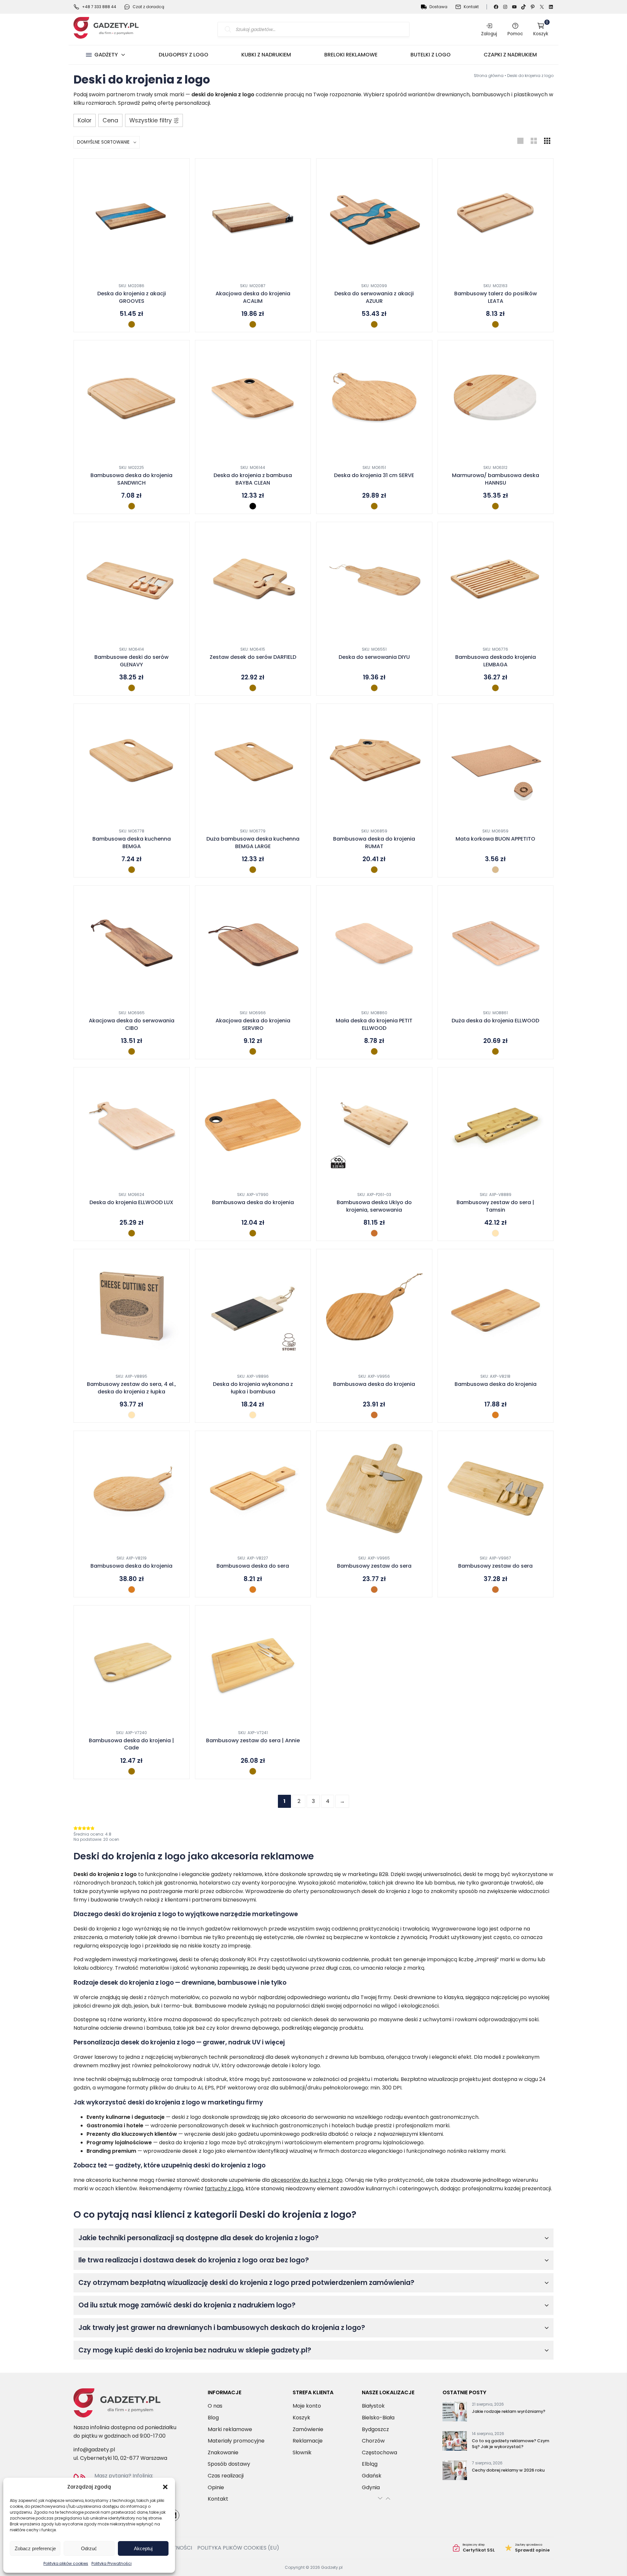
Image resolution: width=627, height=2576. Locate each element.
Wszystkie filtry (151, 120)
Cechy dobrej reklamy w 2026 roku (508, 2470)
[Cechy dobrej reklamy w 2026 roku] (455, 2472)
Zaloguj (489, 34)
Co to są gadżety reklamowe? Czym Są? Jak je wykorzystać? (511, 2444)
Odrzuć (89, 2548)
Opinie (216, 2487)
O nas (215, 2406)
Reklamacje (308, 2441)
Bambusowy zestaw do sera (374, 1566)
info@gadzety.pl (94, 2450)
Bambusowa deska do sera (253, 1566)
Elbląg (370, 2464)
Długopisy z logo (184, 55)
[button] (165, 2487)
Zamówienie (308, 2429)
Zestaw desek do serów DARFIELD (253, 657)
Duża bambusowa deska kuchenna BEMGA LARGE (253, 843)
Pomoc (515, 34)
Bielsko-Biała (378, 2418)
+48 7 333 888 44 (99, 7)
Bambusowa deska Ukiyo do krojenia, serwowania (374, 1206)
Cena (110, 120)
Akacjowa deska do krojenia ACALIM (253, 297)
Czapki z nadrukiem (510, 55)
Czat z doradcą (148, 7)
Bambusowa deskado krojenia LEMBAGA (496, 661)
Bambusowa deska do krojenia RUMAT (374, 843)
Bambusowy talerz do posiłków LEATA (496, 297)
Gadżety (106, 55)
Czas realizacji (226, 2476)
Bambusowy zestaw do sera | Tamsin (495, 1206)
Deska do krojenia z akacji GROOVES (132, 297)
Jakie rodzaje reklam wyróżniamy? (509, 2411)
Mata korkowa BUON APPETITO (495, 839)
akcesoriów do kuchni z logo (307, 2180)
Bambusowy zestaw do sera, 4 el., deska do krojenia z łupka (131, 1388)
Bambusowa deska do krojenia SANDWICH (131, 479)
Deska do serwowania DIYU (374, 657)
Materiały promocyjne (236, 2441)
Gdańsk (372, 2476)
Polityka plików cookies (66, 2563)
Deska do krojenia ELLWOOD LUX (131, 1203)
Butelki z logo (431, 55)
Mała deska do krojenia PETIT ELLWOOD (374, 1024)
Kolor (85, 120)
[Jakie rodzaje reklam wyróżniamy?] (455, 2413)
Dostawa (438, 7)
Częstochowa (379, 2452)
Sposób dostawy (229, 2464)
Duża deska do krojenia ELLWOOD (495, 1021)
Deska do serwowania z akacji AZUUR (374, 297)
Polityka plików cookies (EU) (238, 2548)
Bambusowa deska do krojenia (253, 1203)
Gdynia (371, 2487)
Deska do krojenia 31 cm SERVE (374, 475)
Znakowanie (223, 2452)
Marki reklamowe (230, 2429)
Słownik (302, 2452)
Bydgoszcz (375, 2429)
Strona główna (489, 76)
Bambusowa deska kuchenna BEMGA (132, 843)
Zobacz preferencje (35, 2548)
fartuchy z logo (224, 2188)
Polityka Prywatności (112, 2563)
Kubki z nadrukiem (266, 55)
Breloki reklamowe (351, 55)
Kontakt (471, 7)
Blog (213, 2418)
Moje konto (307, 2406)
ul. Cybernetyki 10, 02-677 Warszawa (120, 2458)
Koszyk (541, 29)
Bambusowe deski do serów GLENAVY (131, 661)
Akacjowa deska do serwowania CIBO (132, 1024)
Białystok (373, 2406)
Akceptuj (143, 2548)
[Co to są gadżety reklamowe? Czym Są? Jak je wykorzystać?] (455, 2442)
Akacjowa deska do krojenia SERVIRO (253, 1024)
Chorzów (373, 2441)
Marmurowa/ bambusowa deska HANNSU (496, 479)
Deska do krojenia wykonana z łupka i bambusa (253, 1388)
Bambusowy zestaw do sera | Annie (253, 1741)
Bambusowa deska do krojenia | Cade (131, 1744)
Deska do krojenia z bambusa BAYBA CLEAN (253, 479)
